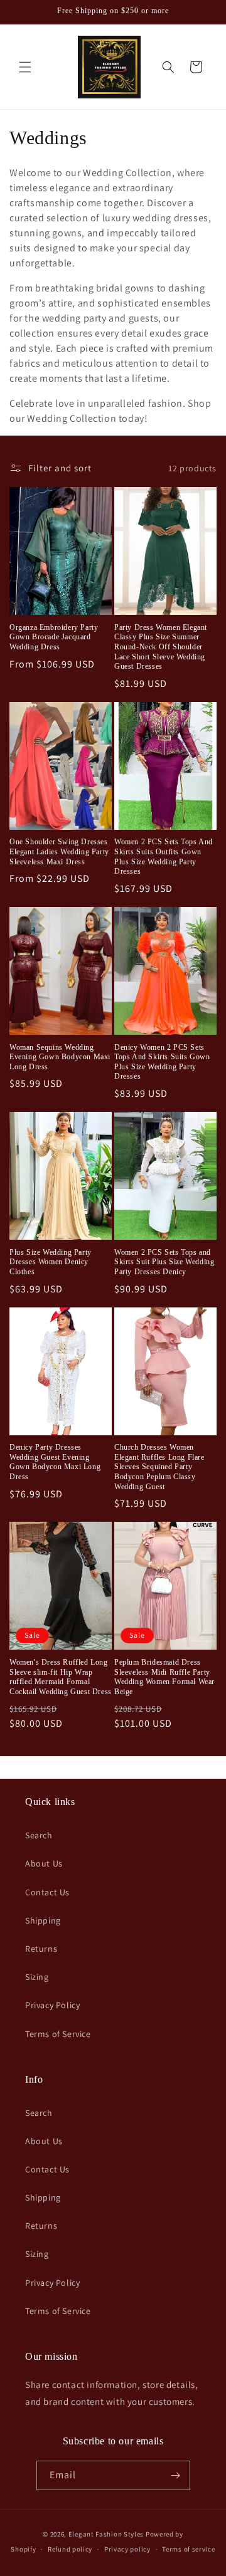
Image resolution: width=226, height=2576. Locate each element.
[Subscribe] (176, 2475)
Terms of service (188, 2549)
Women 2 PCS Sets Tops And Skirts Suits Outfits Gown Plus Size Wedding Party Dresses (164, 856)
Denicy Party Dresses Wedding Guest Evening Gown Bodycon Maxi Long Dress (55, 1462)
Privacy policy (127, 2549)
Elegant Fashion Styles (106, 2534)
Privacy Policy (52, 2005)
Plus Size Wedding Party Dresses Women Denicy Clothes (51, 1262)
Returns (41, 1949)
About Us (44, 1863)
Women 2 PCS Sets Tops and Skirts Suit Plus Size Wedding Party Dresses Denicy (164, 1262)
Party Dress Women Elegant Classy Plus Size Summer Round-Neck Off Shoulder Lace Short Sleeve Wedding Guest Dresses (161, 647)
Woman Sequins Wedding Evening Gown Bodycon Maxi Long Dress (60, 1057)
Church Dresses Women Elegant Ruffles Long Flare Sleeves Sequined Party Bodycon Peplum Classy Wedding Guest (159, 1467)
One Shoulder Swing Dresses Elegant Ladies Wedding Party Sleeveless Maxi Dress (59, 851)
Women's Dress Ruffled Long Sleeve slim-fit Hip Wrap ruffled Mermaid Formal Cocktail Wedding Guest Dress (61, 1677)
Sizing (37, 1977)
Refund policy (70, 2549)
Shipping (43, 1920)
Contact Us (47, 1892)
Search (39, 1835)
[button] (25, 67)
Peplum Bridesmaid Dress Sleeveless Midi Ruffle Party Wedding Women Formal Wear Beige (164, 1677)
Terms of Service (58, 2034)
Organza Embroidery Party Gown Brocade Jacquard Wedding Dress (54, 637)
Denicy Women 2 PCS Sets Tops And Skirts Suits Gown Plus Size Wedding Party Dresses (162, 1062)
